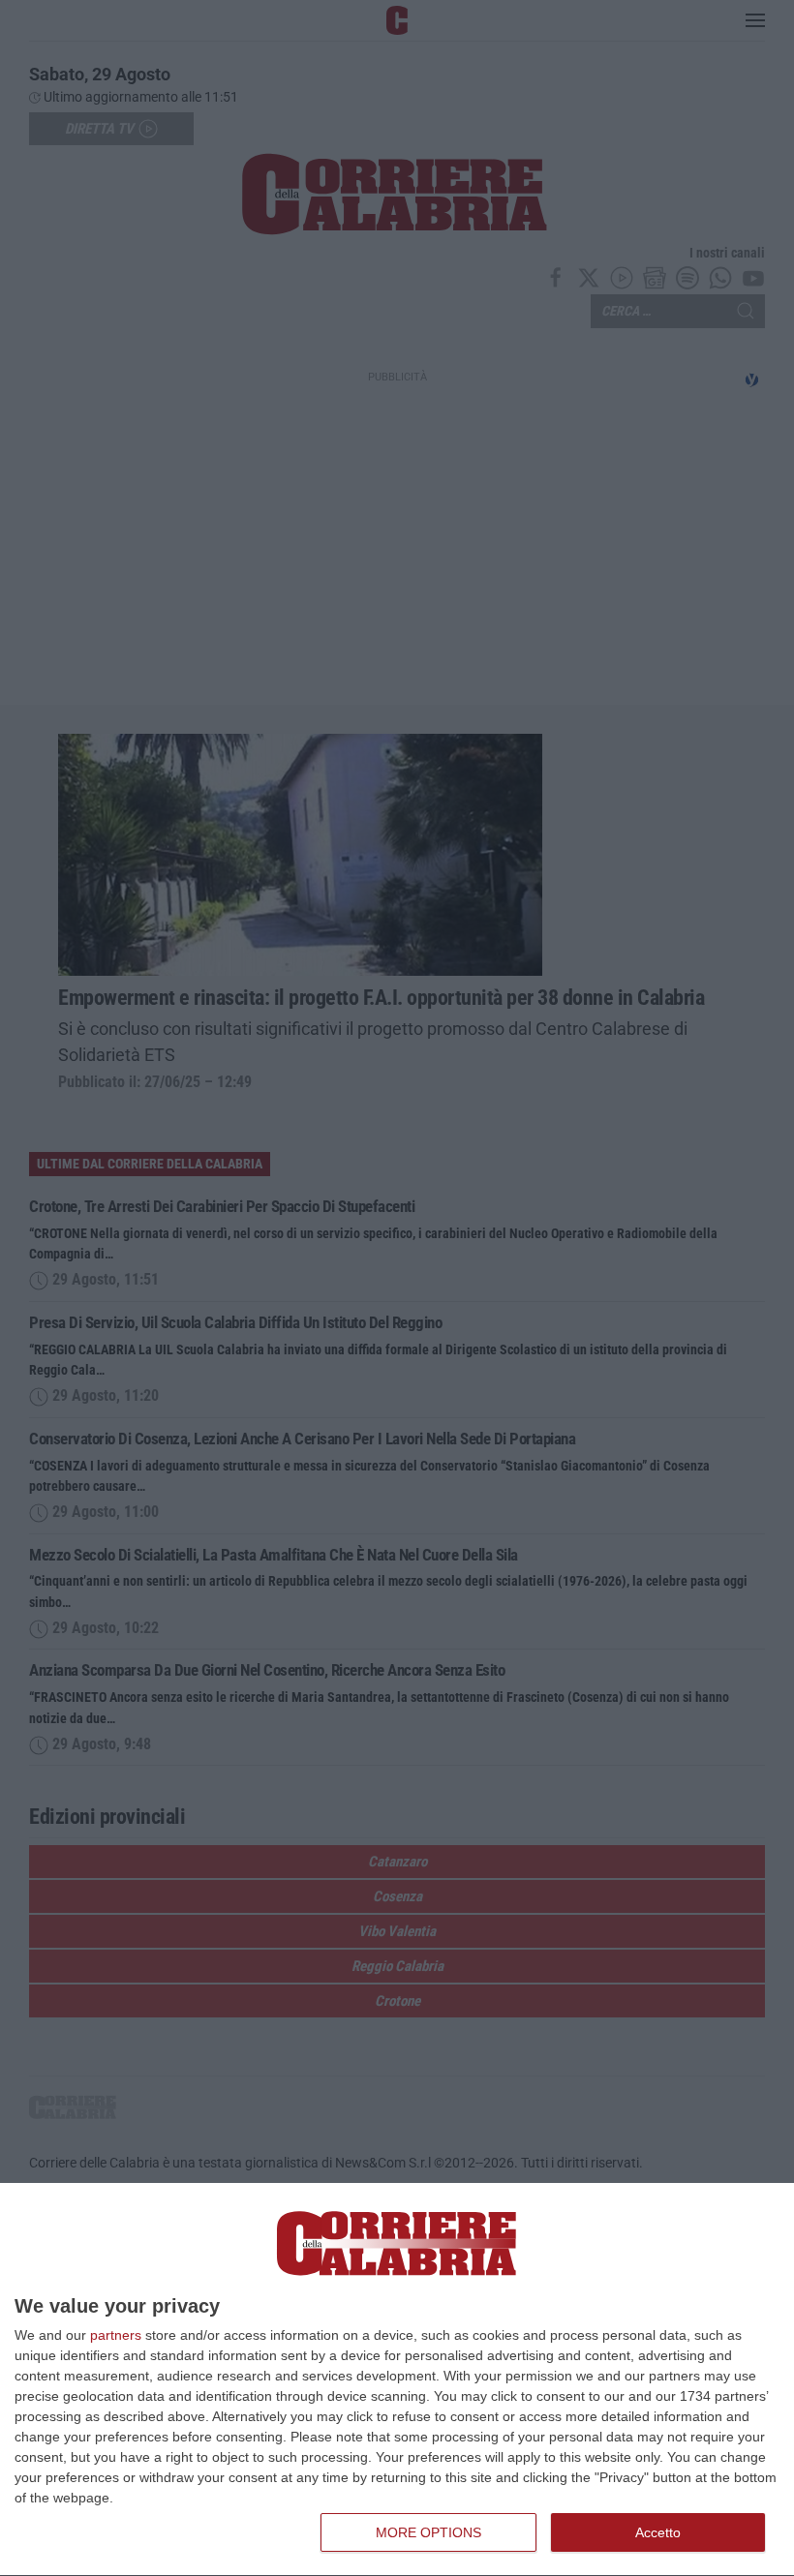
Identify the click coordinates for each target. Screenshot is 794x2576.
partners (116, 2335)
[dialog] (397, 2380)
